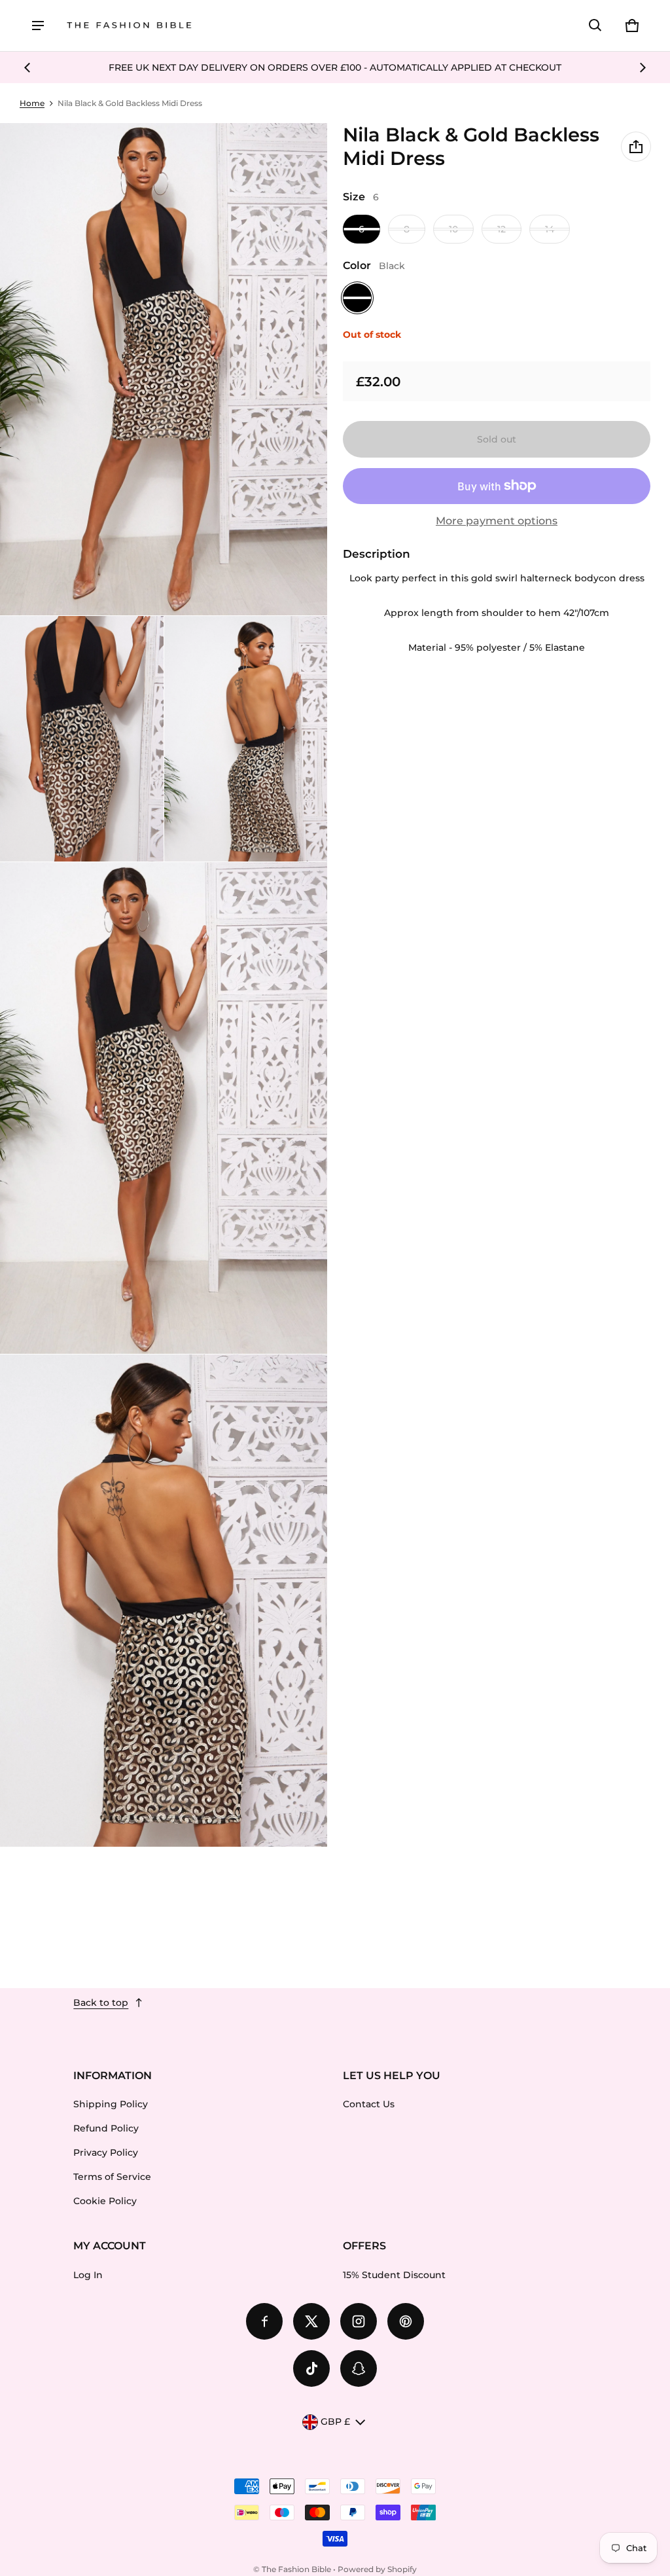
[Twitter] (311, 2321)
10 (453, 229)
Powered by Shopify (377, 2569)
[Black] (357, 298)
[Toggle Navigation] (38, 26)
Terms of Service (112, 2177)
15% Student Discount (394, 2275)
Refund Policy (106, 2128)
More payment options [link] (497, 521)
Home (32, 103)
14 (550, 229)
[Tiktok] (311, 2368)
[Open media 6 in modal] (164, 1601)
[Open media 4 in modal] (246, 739)
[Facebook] (264, 2321)
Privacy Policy (106, 2152)
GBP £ (335, 2422)
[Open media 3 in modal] (82, 739)
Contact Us (369, 2104)
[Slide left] (27, 67)
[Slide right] (643, 67)
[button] (595, 26)
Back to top (101, 2003)
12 (502, 229)
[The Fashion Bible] (130, 26)
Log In (88, 2275)
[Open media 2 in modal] (164, 369)
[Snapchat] (359, 2368)
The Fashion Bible (296, 2569)
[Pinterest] (406, 2321)
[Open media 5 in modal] (164, 1108)
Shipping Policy (111, 2104)
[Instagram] (359, 2321)
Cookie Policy (105, 2201)
